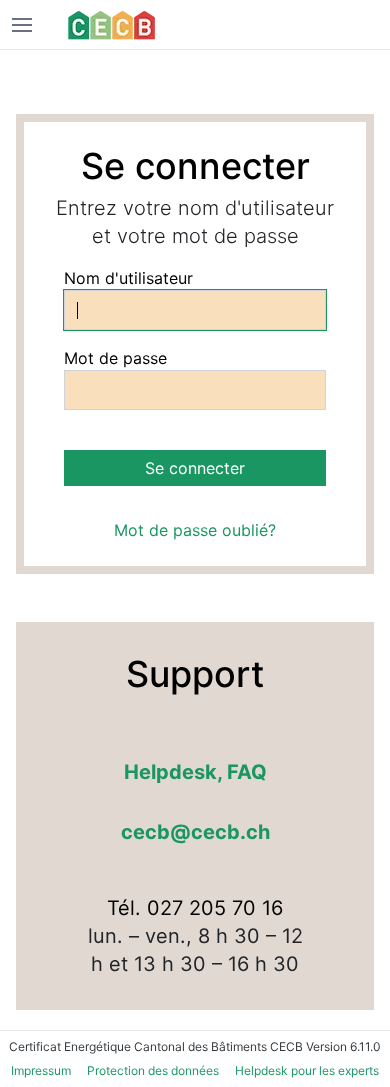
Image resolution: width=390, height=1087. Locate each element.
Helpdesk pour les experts (307, 1070)
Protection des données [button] (153, 1070)
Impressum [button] (41, 1070)
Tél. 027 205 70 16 (195, 908)
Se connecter (195, 468)
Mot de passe (115, 358)
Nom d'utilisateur (128, 278)
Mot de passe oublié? (195, 530)
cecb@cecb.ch (195, 832)
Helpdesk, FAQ (195, 772)
